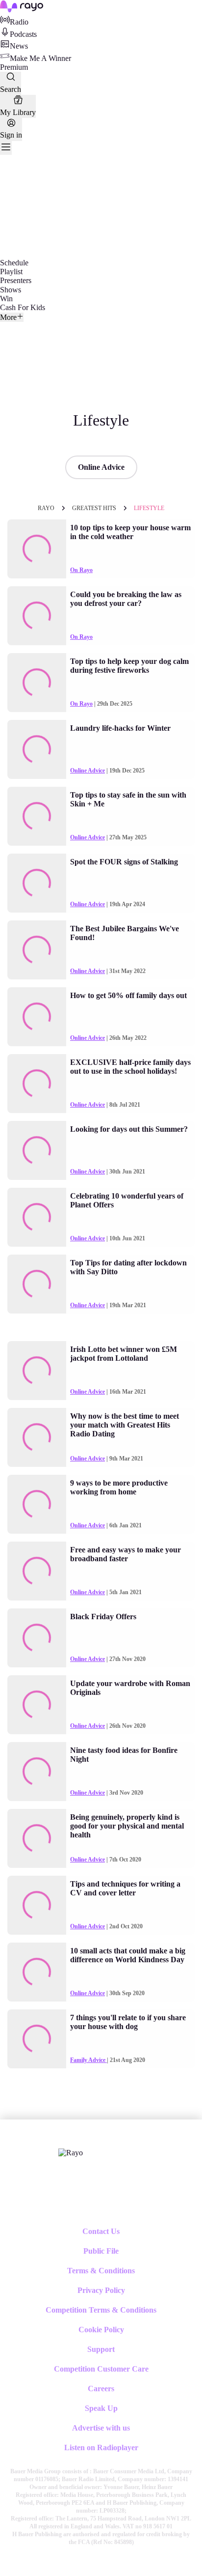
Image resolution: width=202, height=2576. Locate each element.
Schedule (14, 263)
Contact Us (101, 2231)
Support (101, 2349)
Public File (101, 2251)
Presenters (16, 280)
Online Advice (101, 467)
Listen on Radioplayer (101, 2447)
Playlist (11, 272)
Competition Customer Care (101, 2369)
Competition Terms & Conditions (101, 2310)
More (8, 317)
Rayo (46, 508)
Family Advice (88, 2060)
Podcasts (23, 34)
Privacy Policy (101, 2290)
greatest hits (94, 508)
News (19, 46)
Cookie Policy (101, 2330)
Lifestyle (149, 508)
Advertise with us (101, 2428)
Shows (11, 290)
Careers (101, 2389)
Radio (19, 22)
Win (6, 299)
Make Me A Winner (40, 58)
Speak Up (101, 2408)
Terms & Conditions (101, 2271)
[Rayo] (71, 2153)
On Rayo (81, 570)
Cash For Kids (23, 307)
